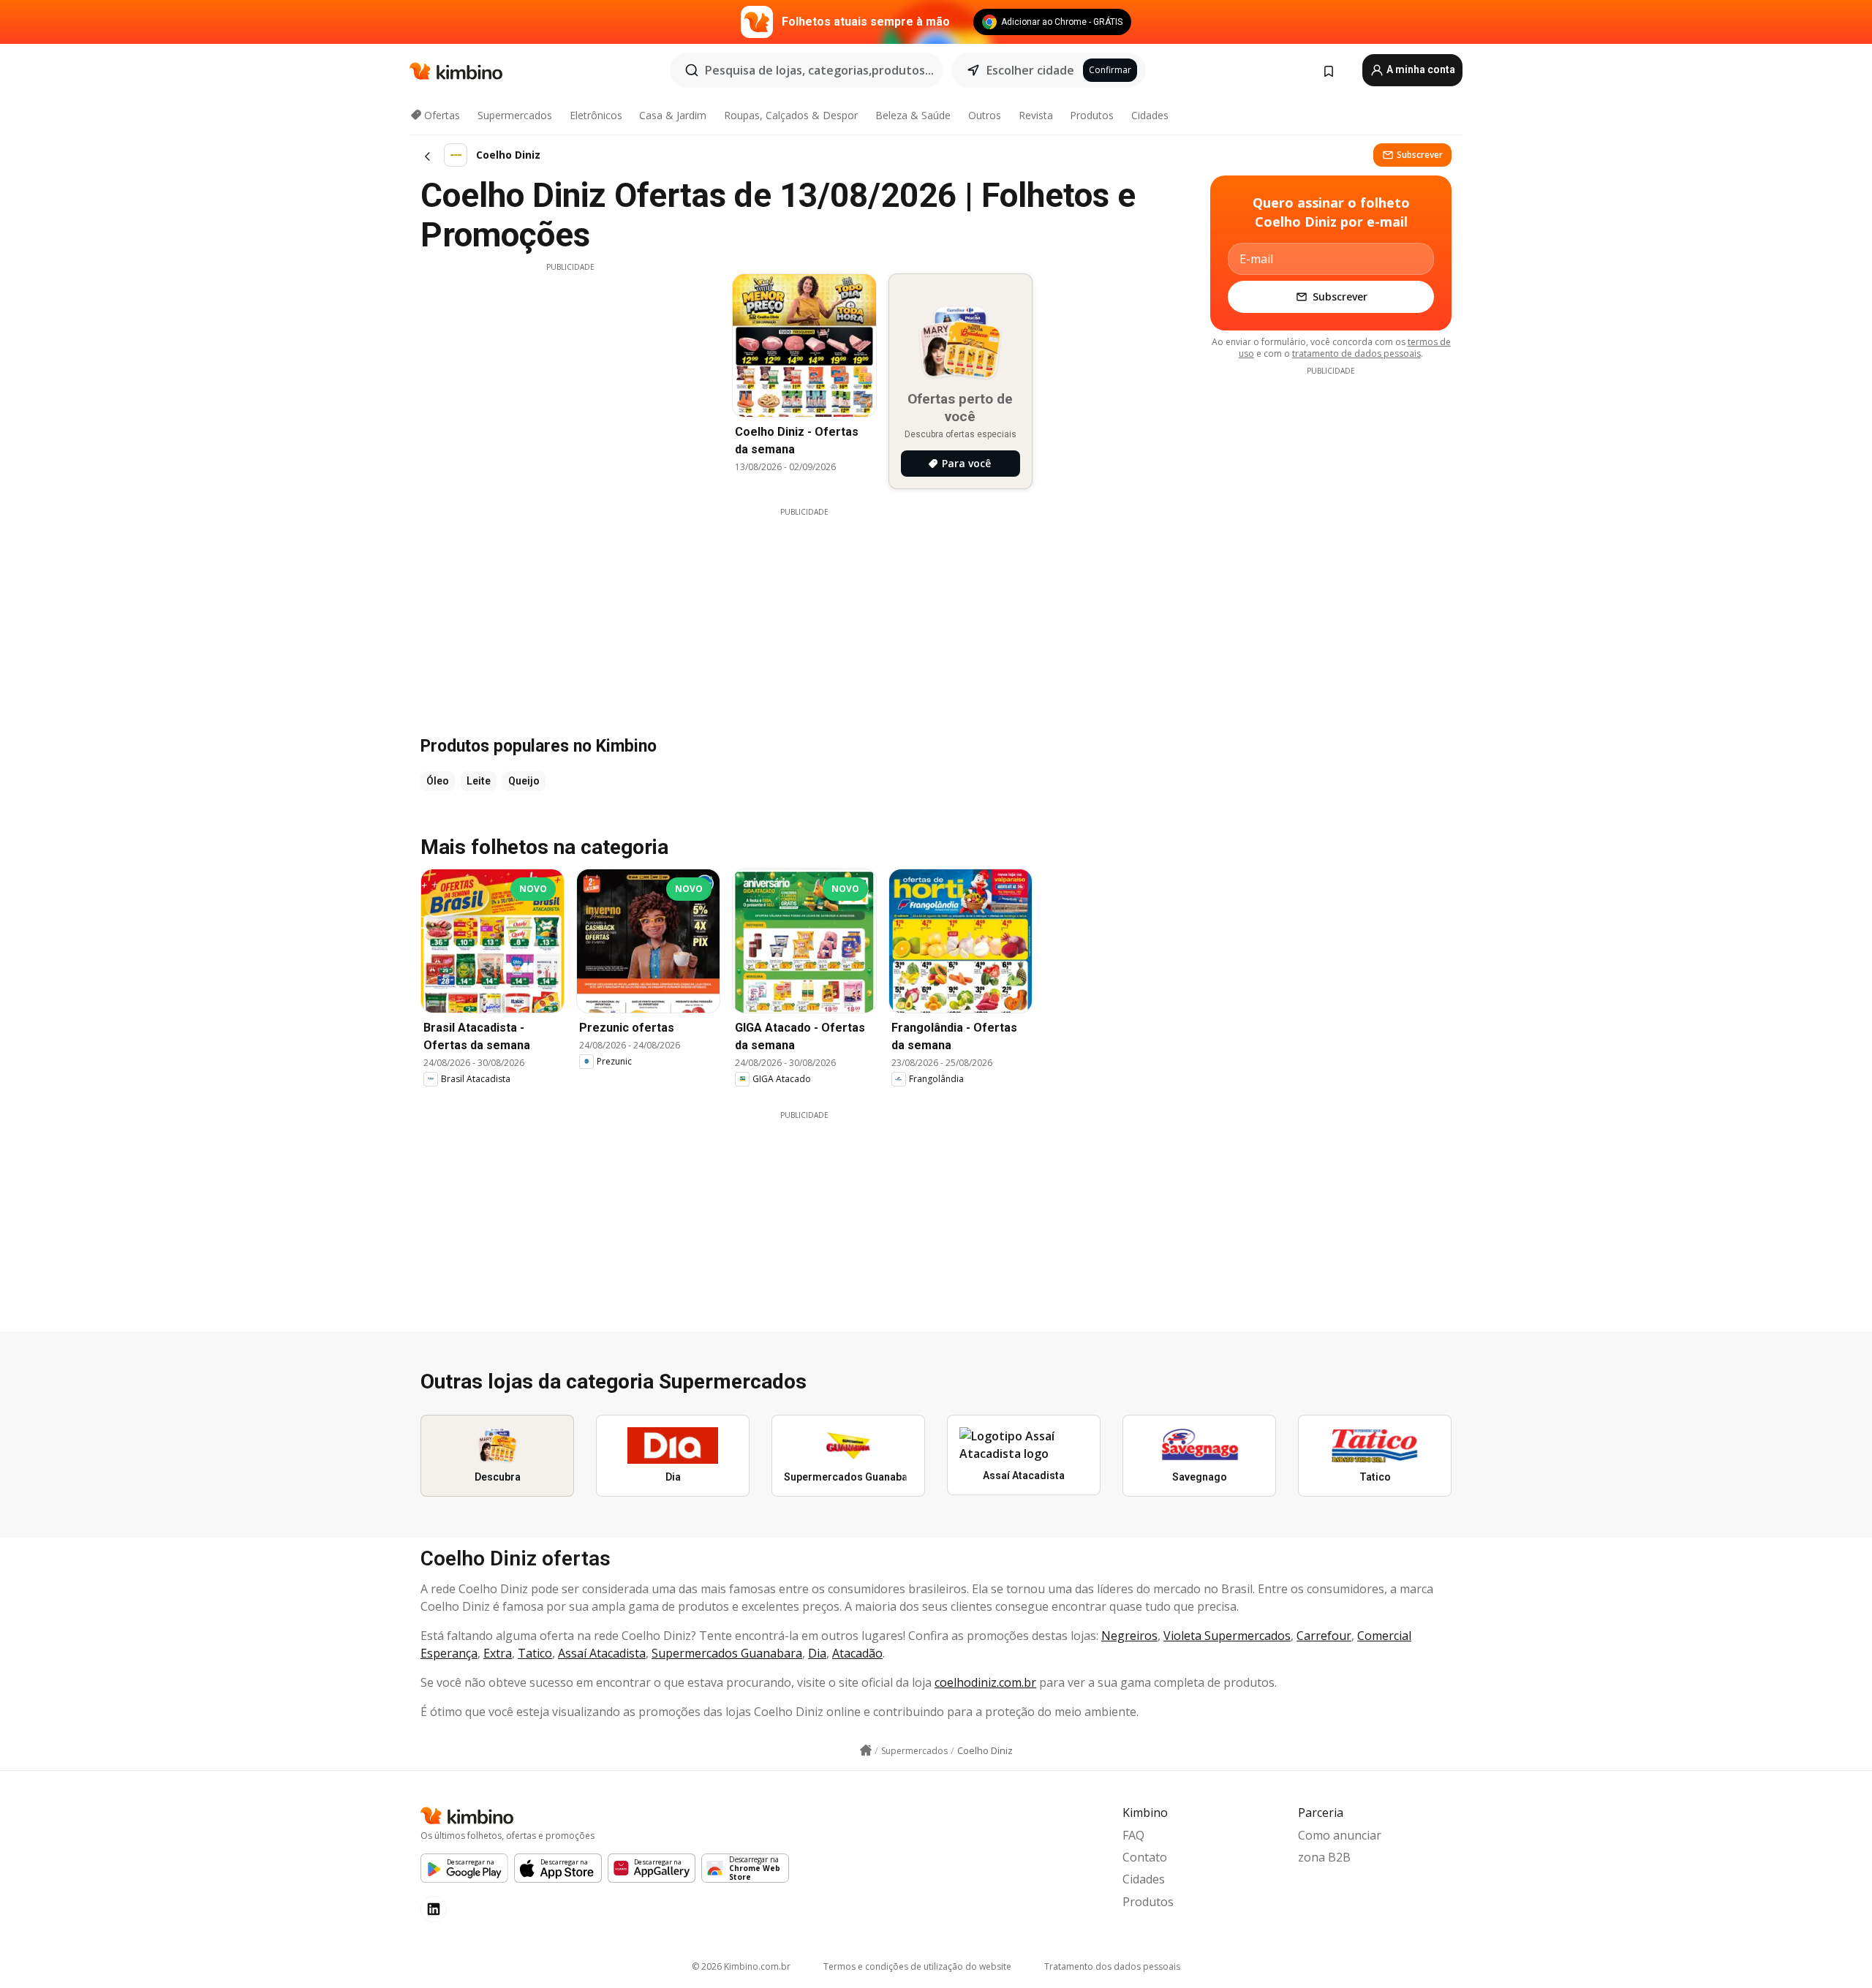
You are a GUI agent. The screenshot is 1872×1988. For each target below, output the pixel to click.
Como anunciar (1340, 1835)
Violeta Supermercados (1227, 1636)
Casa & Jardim (673, 115)
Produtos (1092, 115)
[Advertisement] (570, 375)
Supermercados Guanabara (727, 1653)
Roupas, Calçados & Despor (791, 115)
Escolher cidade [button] (1030, 70)
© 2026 (741, 1966)
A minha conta (1420, 69)
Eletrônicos (596, 115)
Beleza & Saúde (913, 115)
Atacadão (857, 1653)
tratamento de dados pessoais (1356, 354)
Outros (985, 115)
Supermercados (515, 115)
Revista (1036, 115)
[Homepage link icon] (866, 1750)
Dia (817, 1653)
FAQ (1133, 1835)
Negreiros (1129, 1636)
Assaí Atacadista (602, 1653)
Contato (1145, 1857)
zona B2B (1324, 1857)
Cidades (1150, 115)
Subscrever (1420, 155)
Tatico (535, 1653)
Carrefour (1324, 1636)
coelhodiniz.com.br (985, 1682)
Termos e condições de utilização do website (917, 1966)
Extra (498, 1653)
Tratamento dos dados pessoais (1112, 1966)
